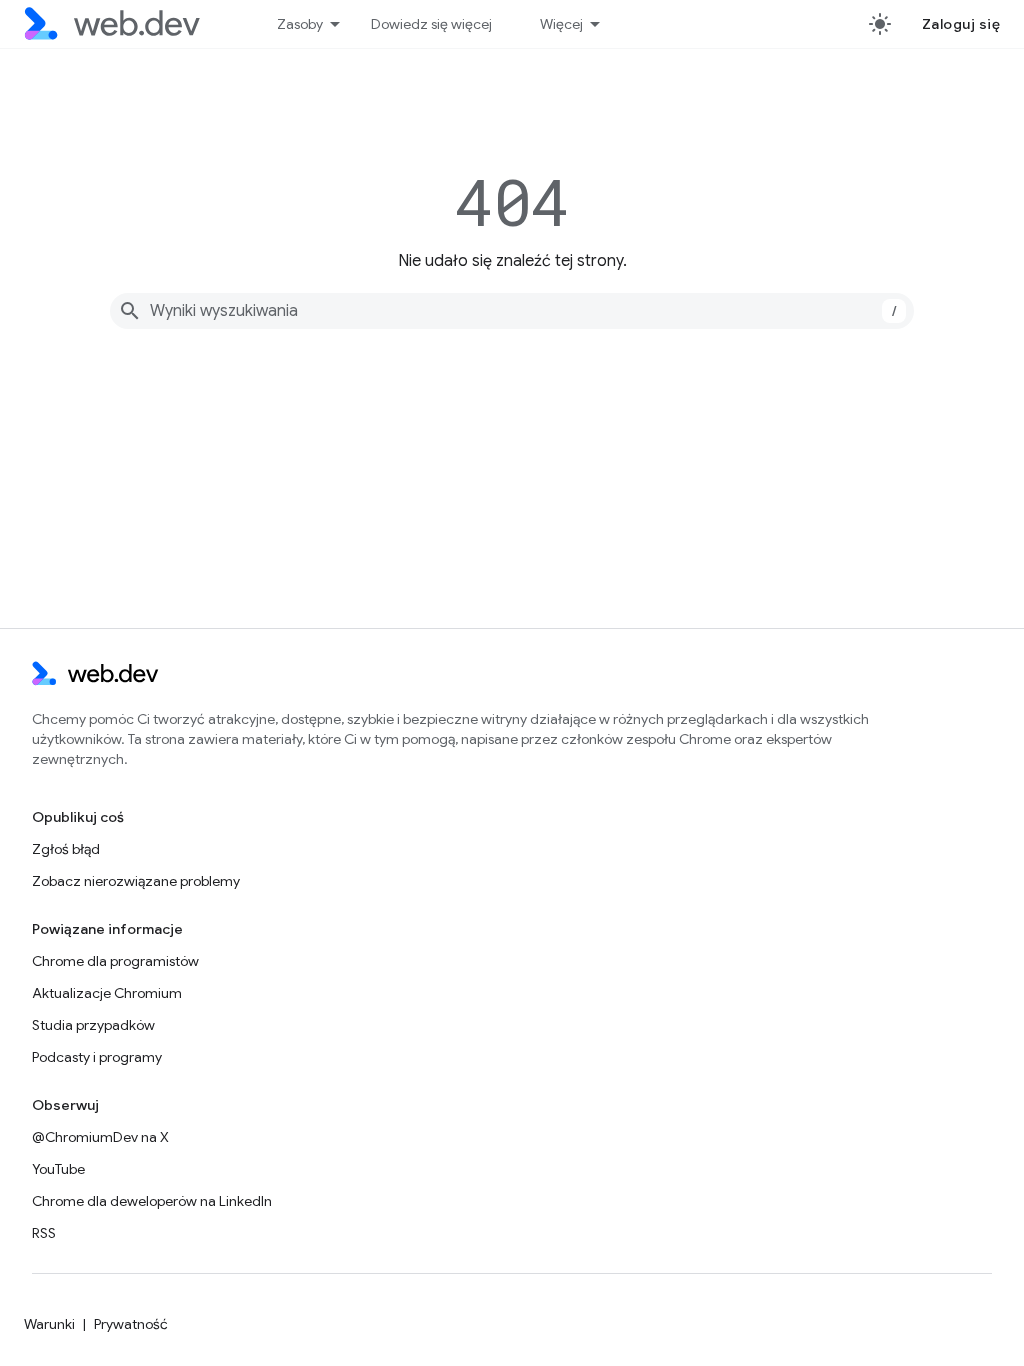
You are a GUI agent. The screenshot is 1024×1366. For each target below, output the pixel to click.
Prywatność (131, 1324)
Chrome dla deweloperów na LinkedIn (152, 1201)
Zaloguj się (961, 24)
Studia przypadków (93, 1025)
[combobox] (512, 311)
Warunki (49, 1324)
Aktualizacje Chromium (107, 993)
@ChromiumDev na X (100, 1137)
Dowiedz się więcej (431, 24)
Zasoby (300, 24)
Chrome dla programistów (115, 961)
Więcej (561, 24)
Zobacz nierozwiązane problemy (136, 881)
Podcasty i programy (97, 1057)
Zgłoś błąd (66, 849)
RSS (44, 1233)
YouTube (58, 1169)
